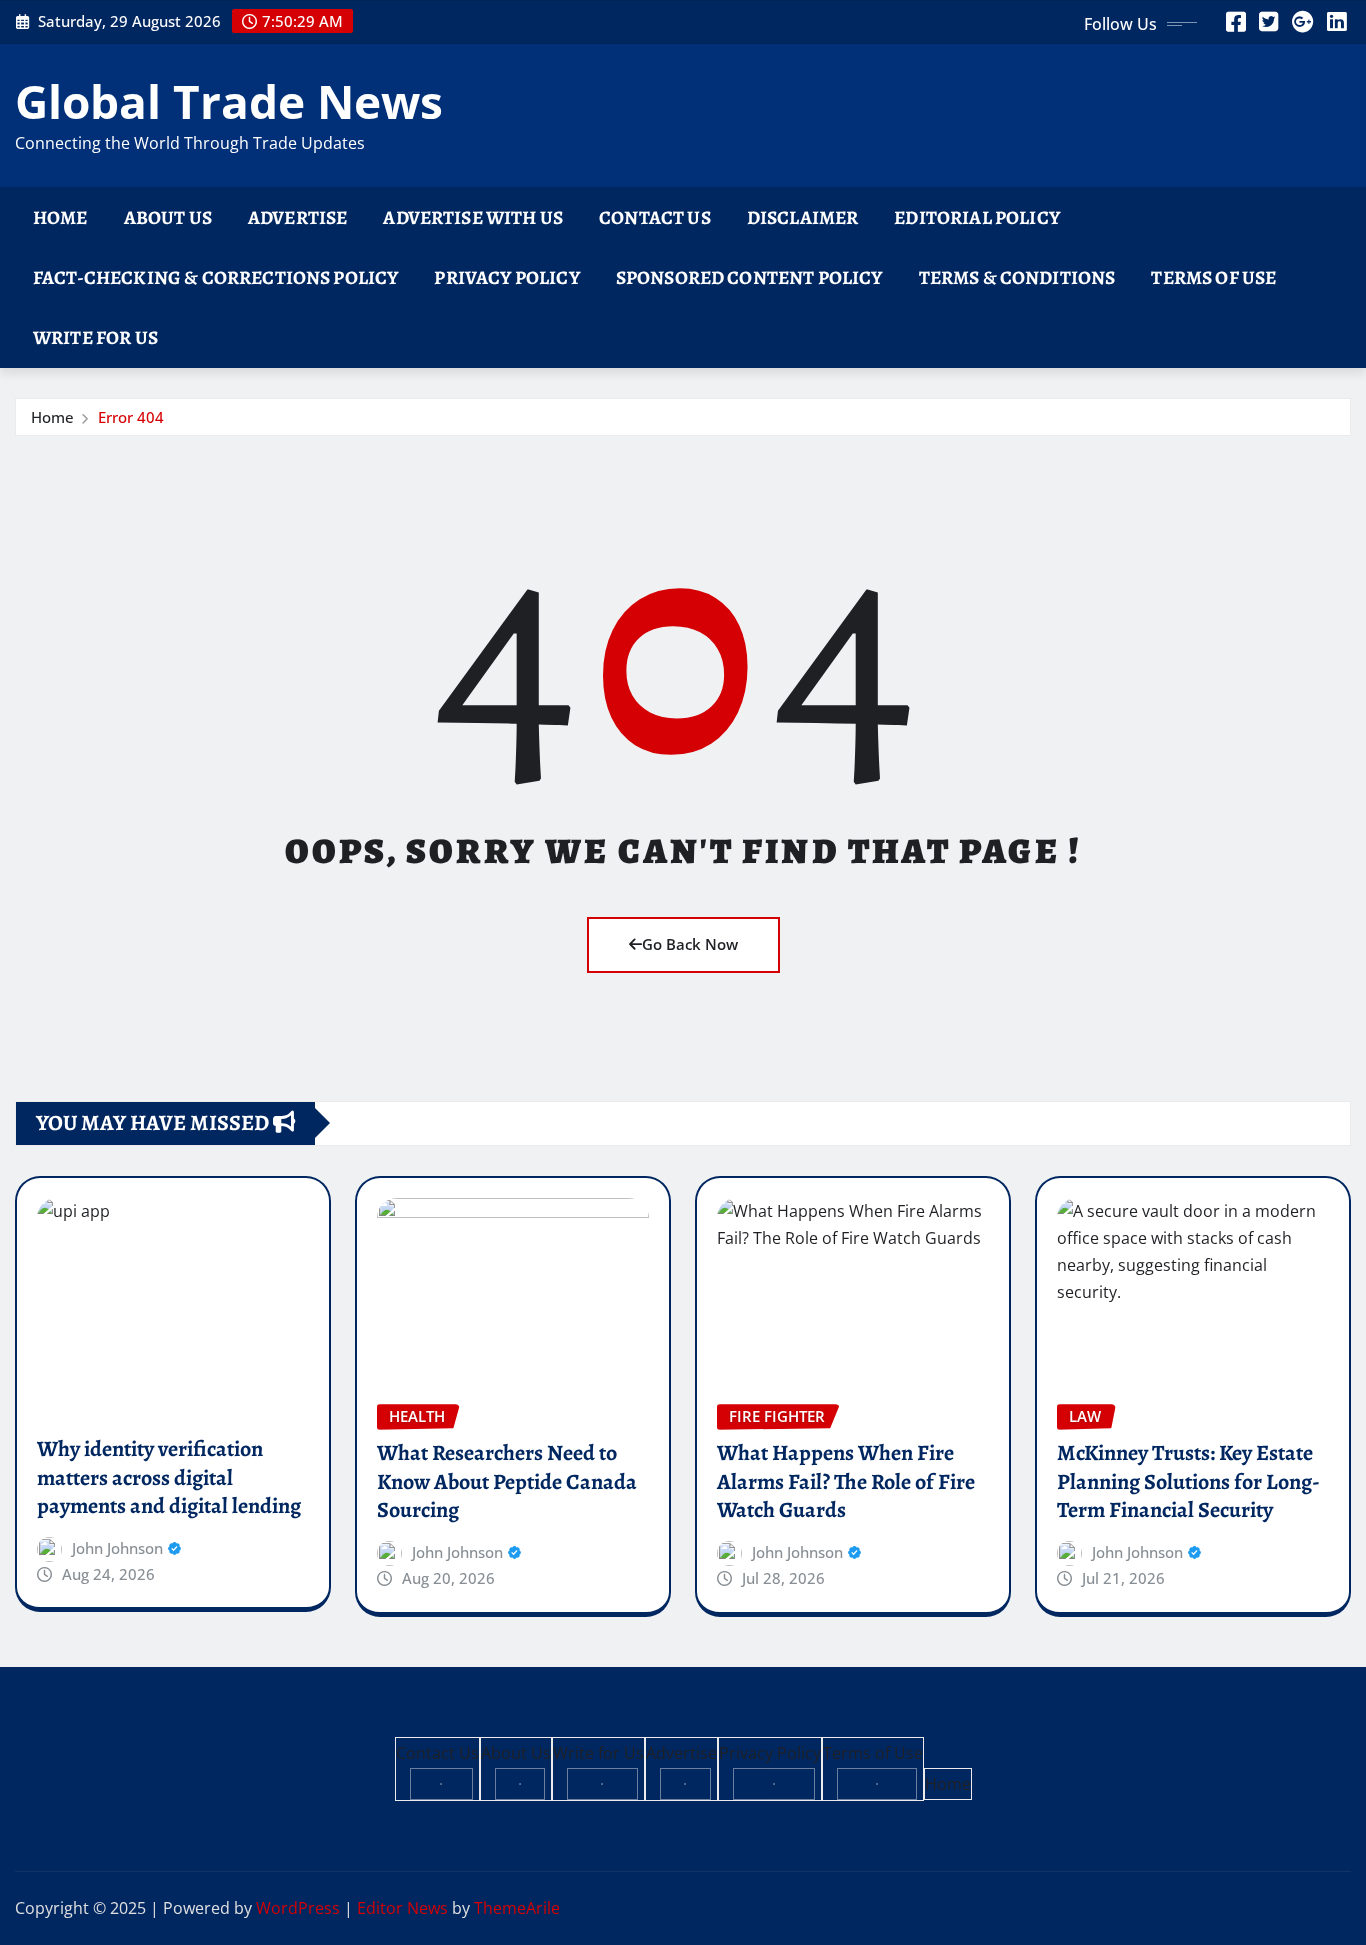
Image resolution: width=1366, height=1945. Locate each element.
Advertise (297, 217)
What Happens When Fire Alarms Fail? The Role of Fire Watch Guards (846, 1481)
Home (60, 217)
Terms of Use (1213, 277)
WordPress (298, 1908)
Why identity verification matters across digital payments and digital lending (169, 1477)
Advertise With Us (473, 217)
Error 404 (131, 417)
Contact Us (655, 217)
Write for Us (95, 337)
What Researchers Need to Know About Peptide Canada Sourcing (507, 1481)
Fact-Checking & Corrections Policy (215, 277)
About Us (168, 217)
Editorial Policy (977, 217)
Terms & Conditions (1017, 277)
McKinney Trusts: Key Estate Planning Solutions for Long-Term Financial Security (1188, 1481)
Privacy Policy (506, 277)
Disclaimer (803, 217)
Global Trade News (229, 101)
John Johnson (117, 1548)
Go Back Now (690, 944)
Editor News (402, 1908)
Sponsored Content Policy (749, 277)
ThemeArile (517, 1908)
